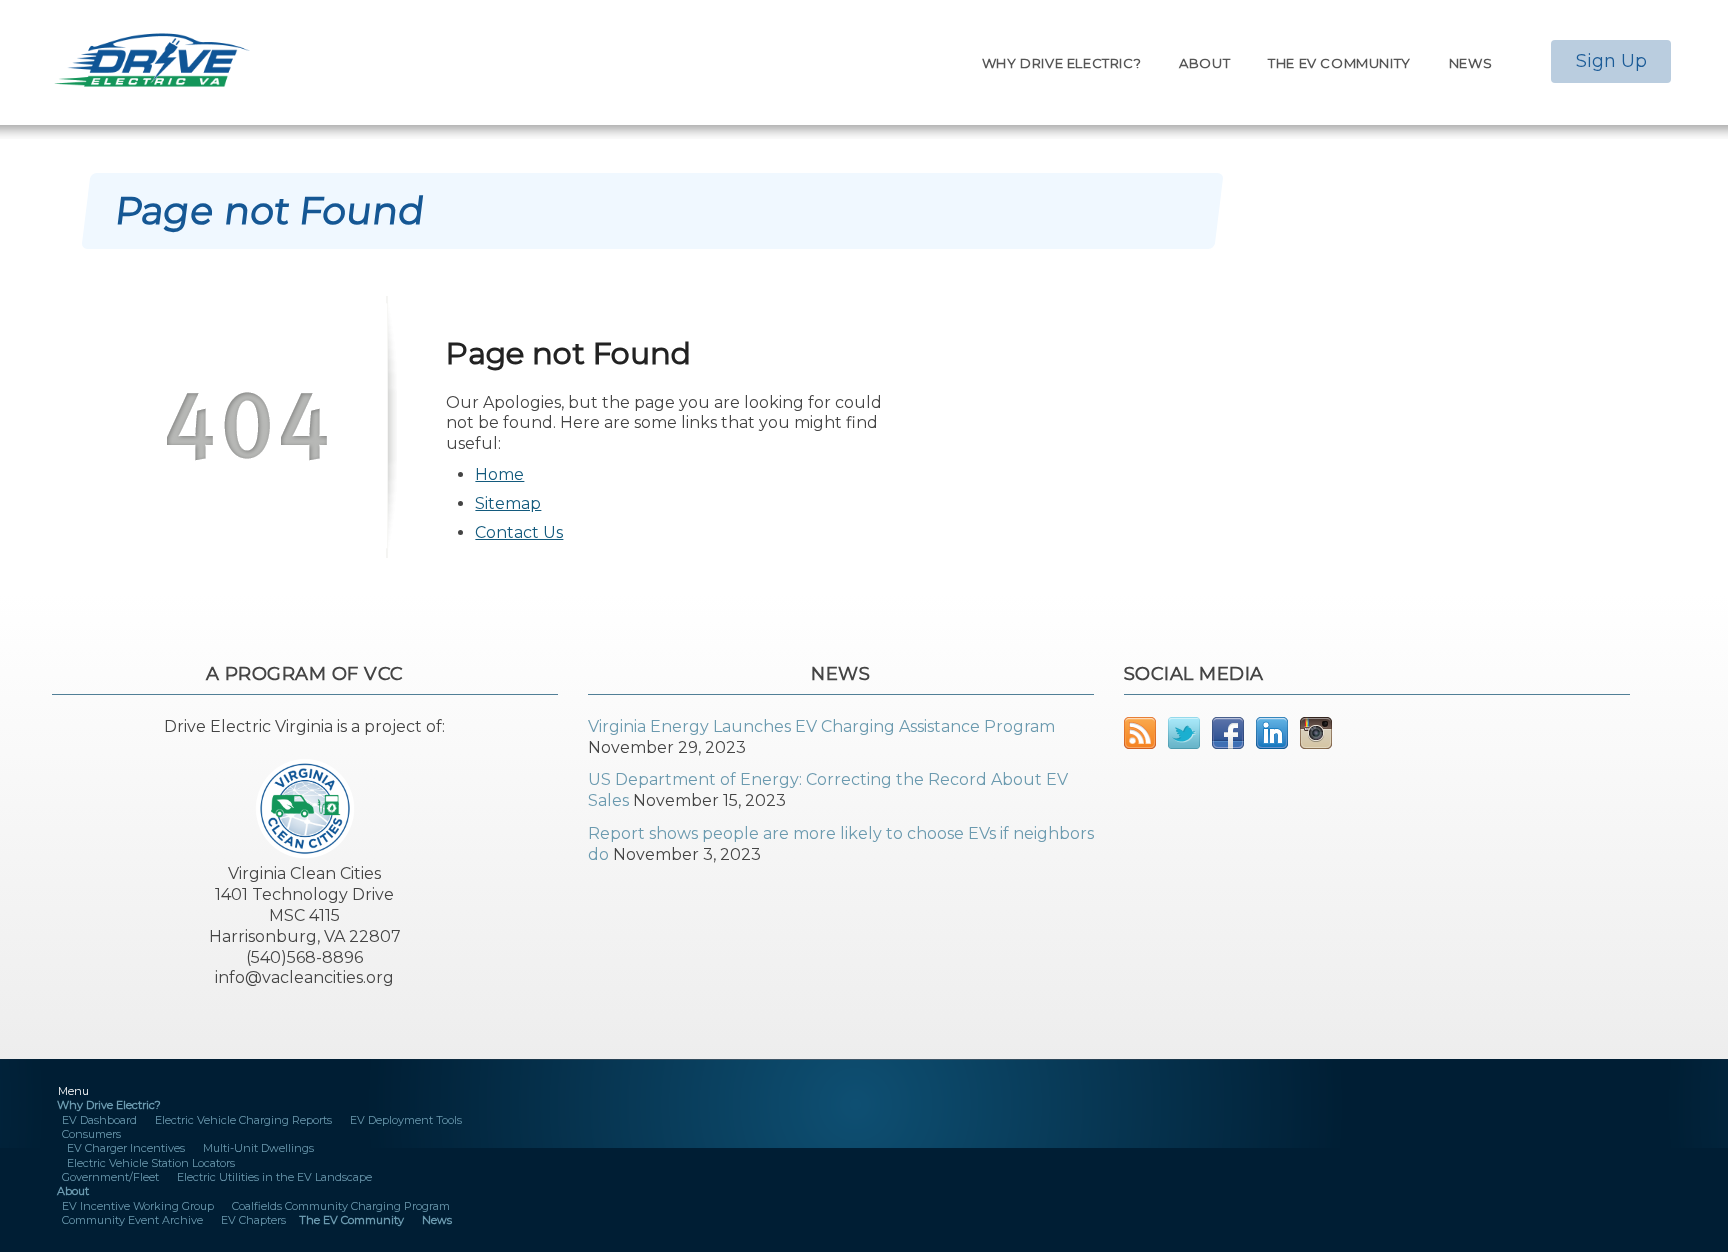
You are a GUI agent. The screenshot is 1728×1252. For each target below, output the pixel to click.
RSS (1140, 733)
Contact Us (519, 532)
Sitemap (508, 503)
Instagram (1316, 733)
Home (499, 474)
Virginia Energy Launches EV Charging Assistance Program (821, 726)
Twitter (1184, 733)
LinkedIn (1272, 733)
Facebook (1228, 733)
